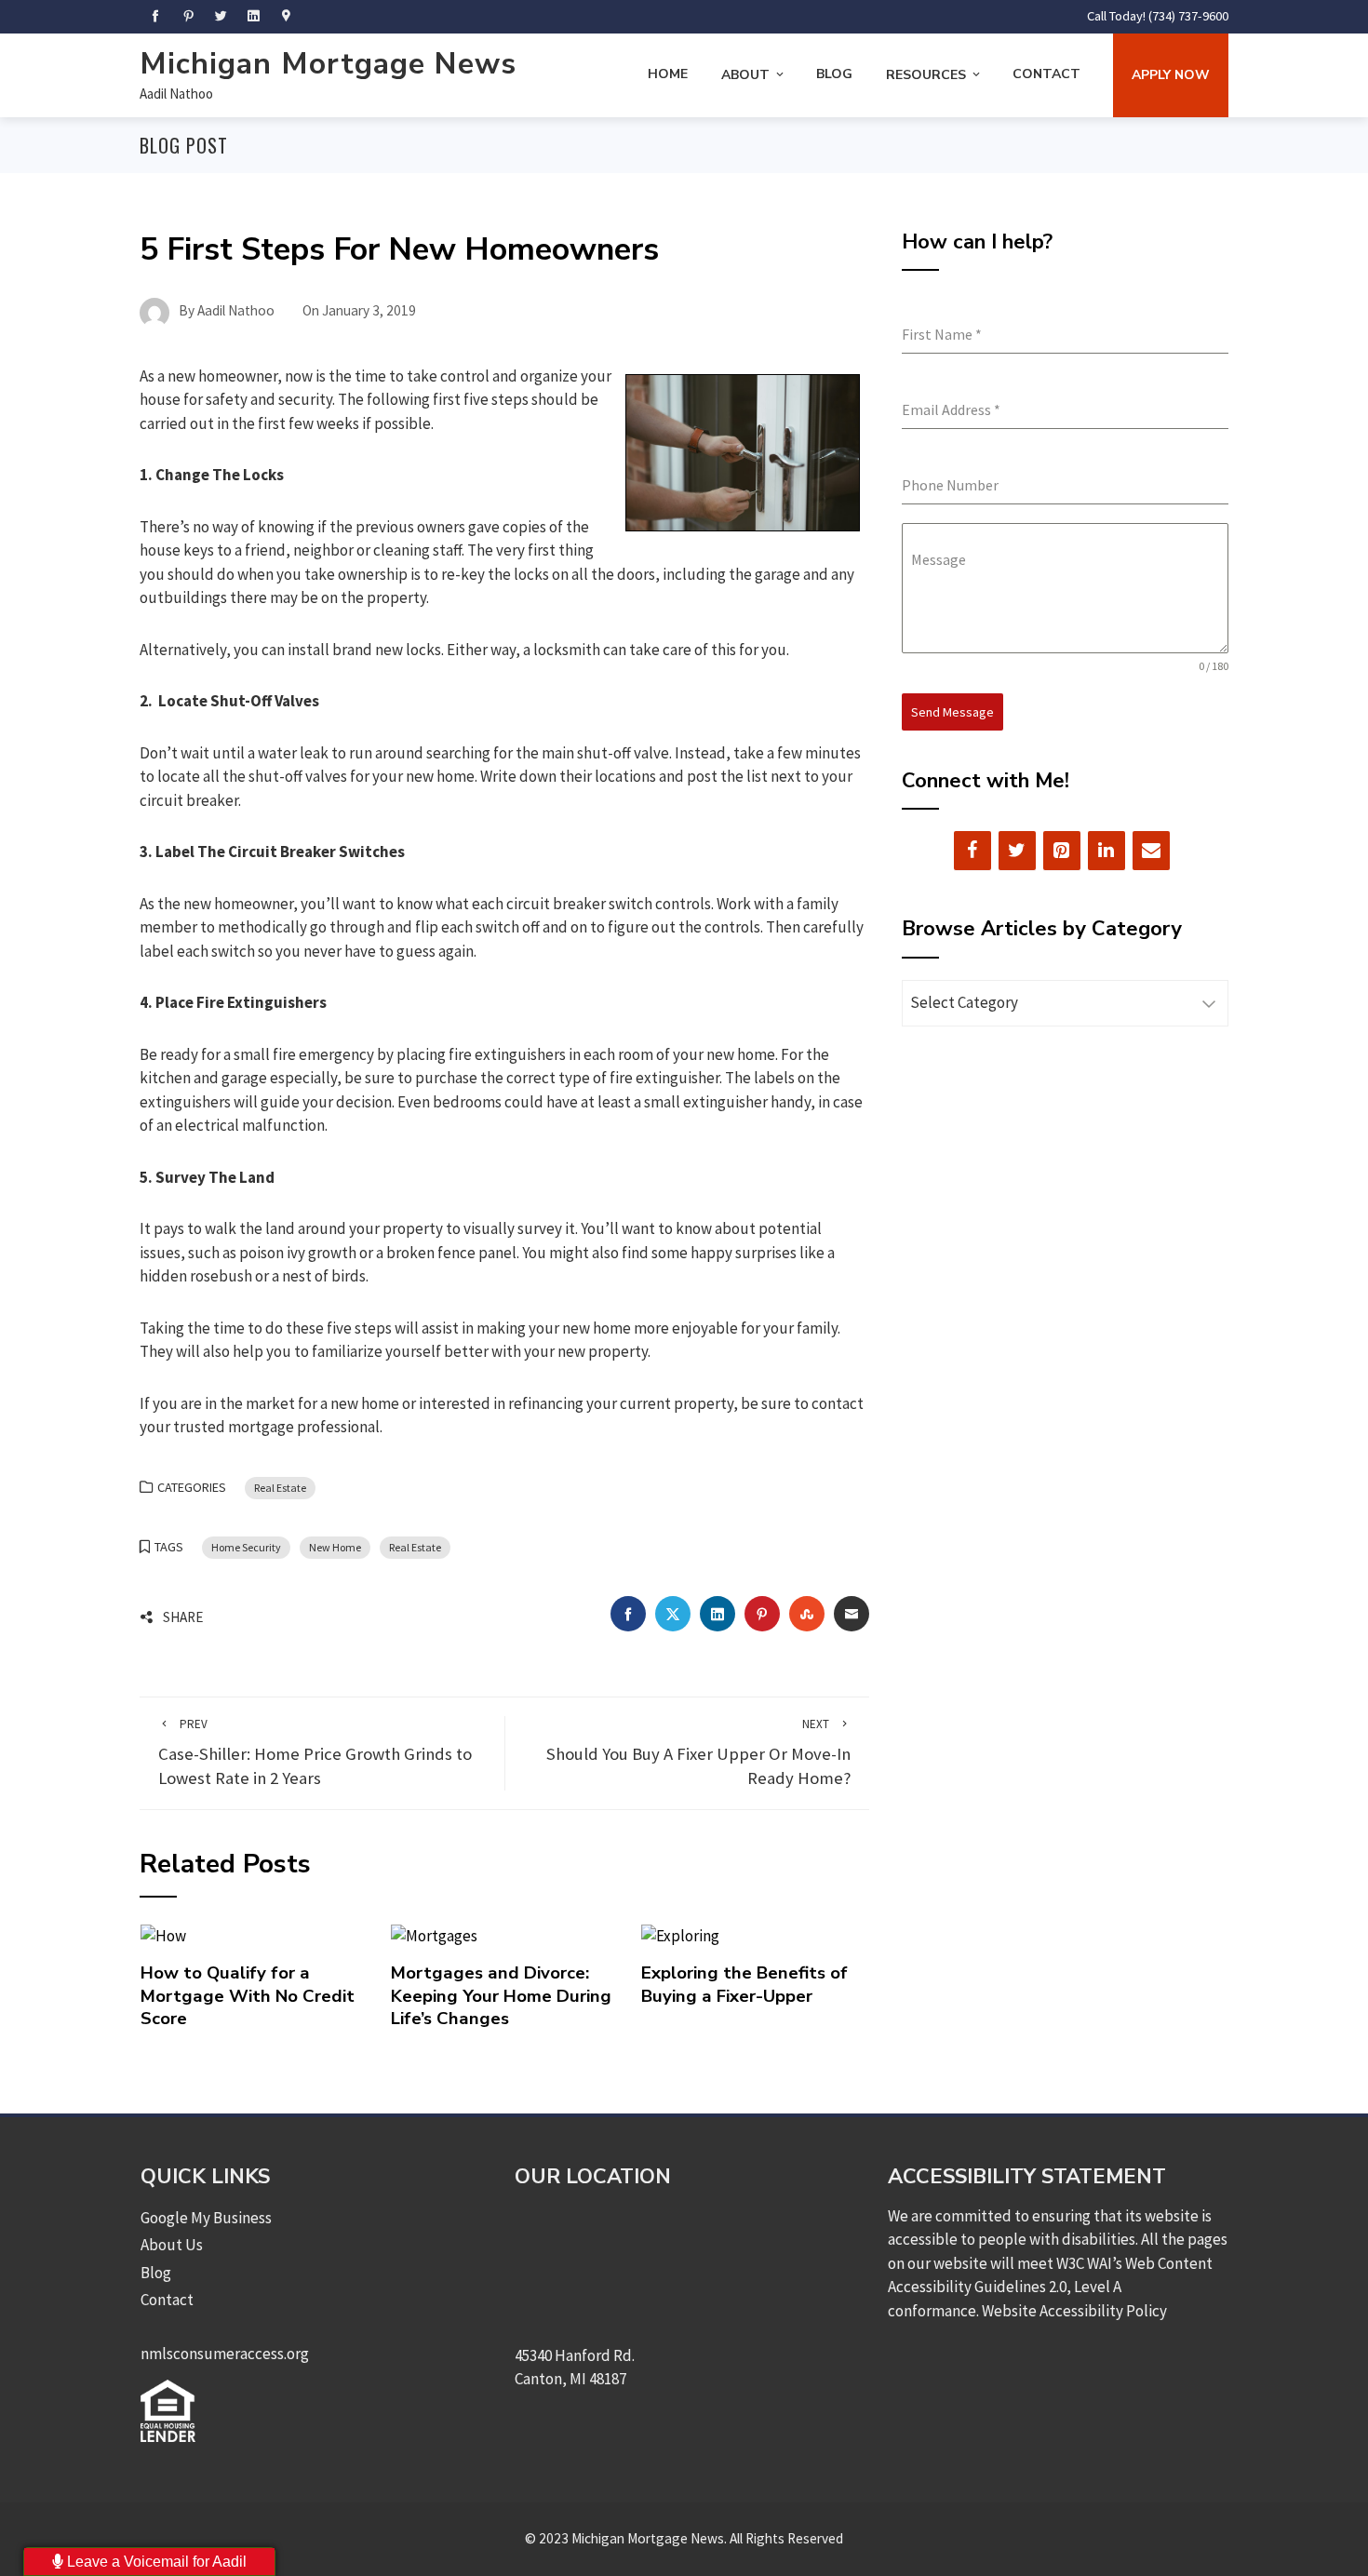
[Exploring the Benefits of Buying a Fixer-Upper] (680, 1935)
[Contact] (1151, 851)
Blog (834, 74)
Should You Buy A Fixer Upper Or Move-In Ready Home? (698, 1753)
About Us (172, 2245)
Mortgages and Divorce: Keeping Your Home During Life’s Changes (501, 1996)
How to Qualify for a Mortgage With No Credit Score (248, 1996)
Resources (926, 75)
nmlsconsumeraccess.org (225, 2354)
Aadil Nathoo (176, 94)
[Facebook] (972, 851)
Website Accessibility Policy (1074, 2311)
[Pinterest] (1062, 851)
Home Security (246, 1547)
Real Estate (280, 1488)
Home (668, 74)
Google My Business (206, 2218)
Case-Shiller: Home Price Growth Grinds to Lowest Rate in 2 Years (315, 1753)
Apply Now (1171, 75)
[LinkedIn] (1106, 851)
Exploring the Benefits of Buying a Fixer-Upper (744, 1984)
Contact (1046, 74)
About (745, 75)
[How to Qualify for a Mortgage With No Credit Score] (163, 1935)
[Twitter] (1017, 851)
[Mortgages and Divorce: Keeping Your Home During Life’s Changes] (434, 1935)
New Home (335, 1547)
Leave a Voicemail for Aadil (155, 2562)
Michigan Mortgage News (328, 64)
